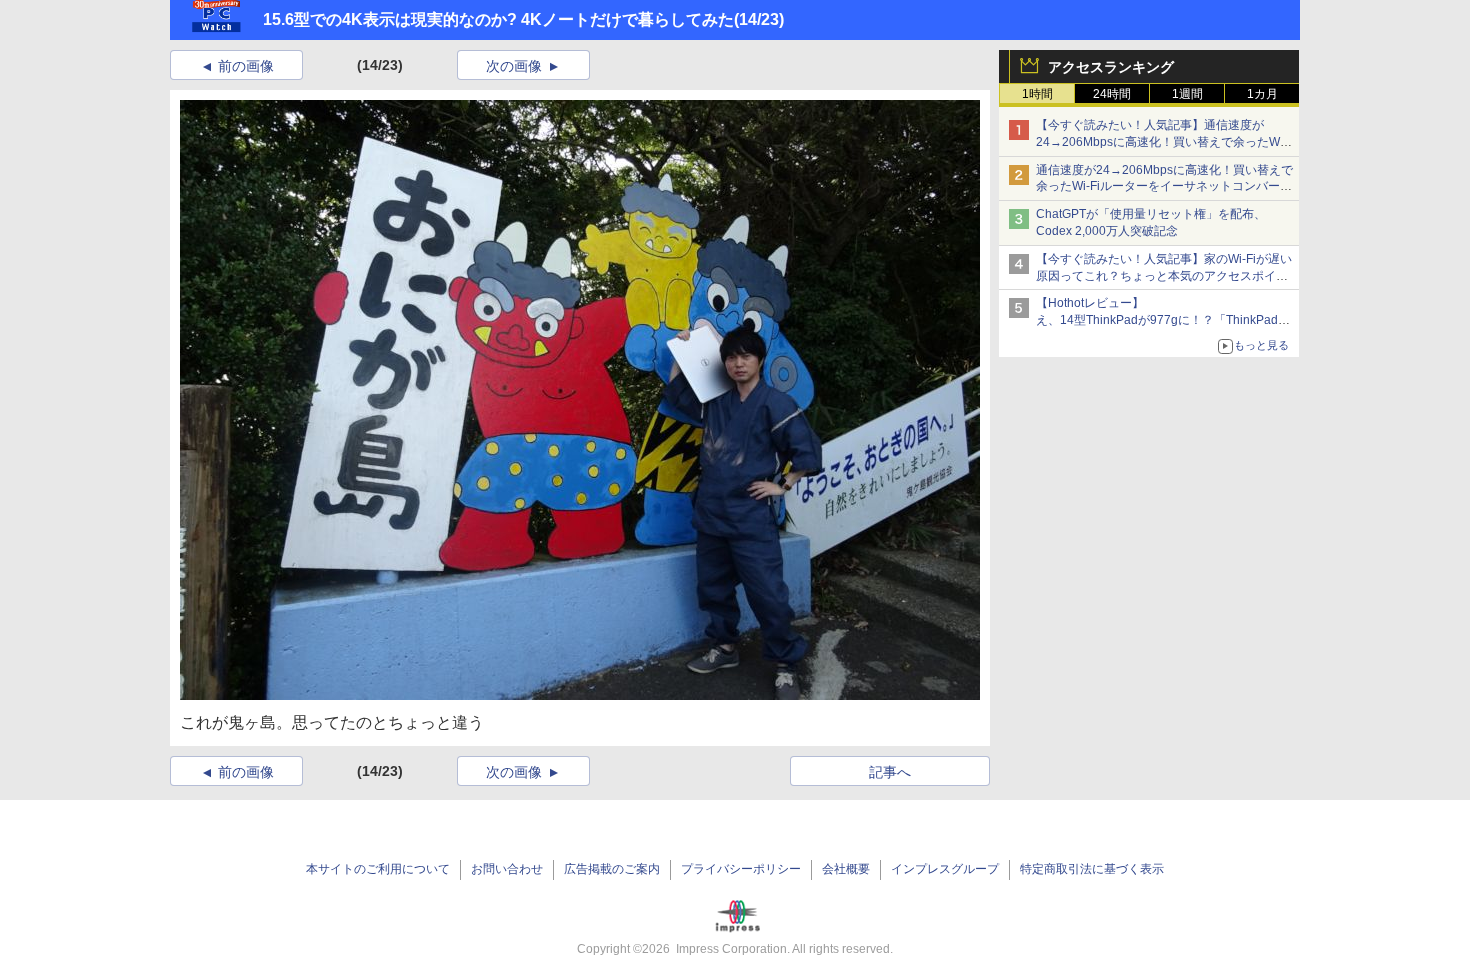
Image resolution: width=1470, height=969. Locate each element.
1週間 (1187, 94)
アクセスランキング (1111, 67)
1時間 (1037, 94)
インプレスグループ (945, 869)
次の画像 (514, 66)
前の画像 (246, 66)
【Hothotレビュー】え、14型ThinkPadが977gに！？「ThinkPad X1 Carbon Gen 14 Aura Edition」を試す (1157, 320)
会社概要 (846, 869)
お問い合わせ (507, 869)
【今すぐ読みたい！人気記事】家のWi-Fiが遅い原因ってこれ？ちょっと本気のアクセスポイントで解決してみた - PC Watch (1164, 276)
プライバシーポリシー (741, 869)
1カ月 (1262, 94)
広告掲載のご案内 (612, 869)
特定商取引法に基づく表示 (1092, 869)
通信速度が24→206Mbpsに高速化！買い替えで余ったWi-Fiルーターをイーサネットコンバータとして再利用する (1164, 187)
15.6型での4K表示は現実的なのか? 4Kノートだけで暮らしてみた (498, 19)
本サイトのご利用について (378, 869)
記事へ (890, 772)
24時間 (1112, 94)
